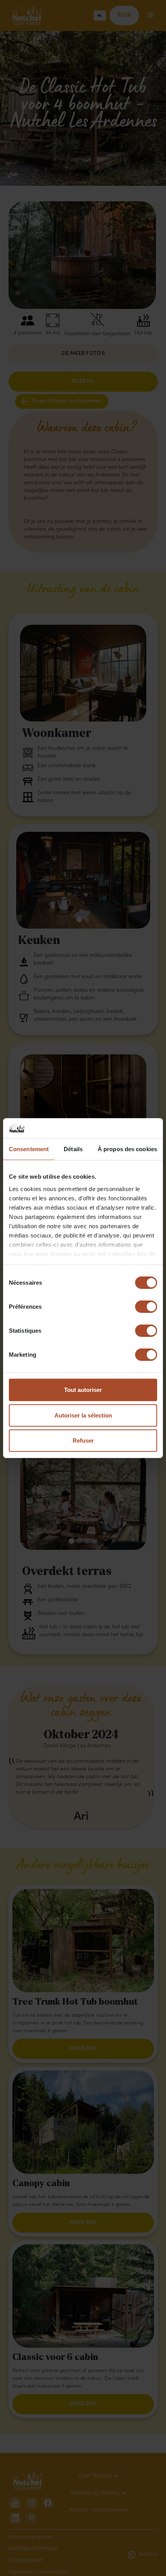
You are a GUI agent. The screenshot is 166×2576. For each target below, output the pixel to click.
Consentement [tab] (29, 1149)
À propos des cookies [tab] (127, 1149)
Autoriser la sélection (83, 1415)
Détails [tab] (73, 1149)
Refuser (83, 1441)
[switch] (146, 1307)
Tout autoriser (83, 1390)
